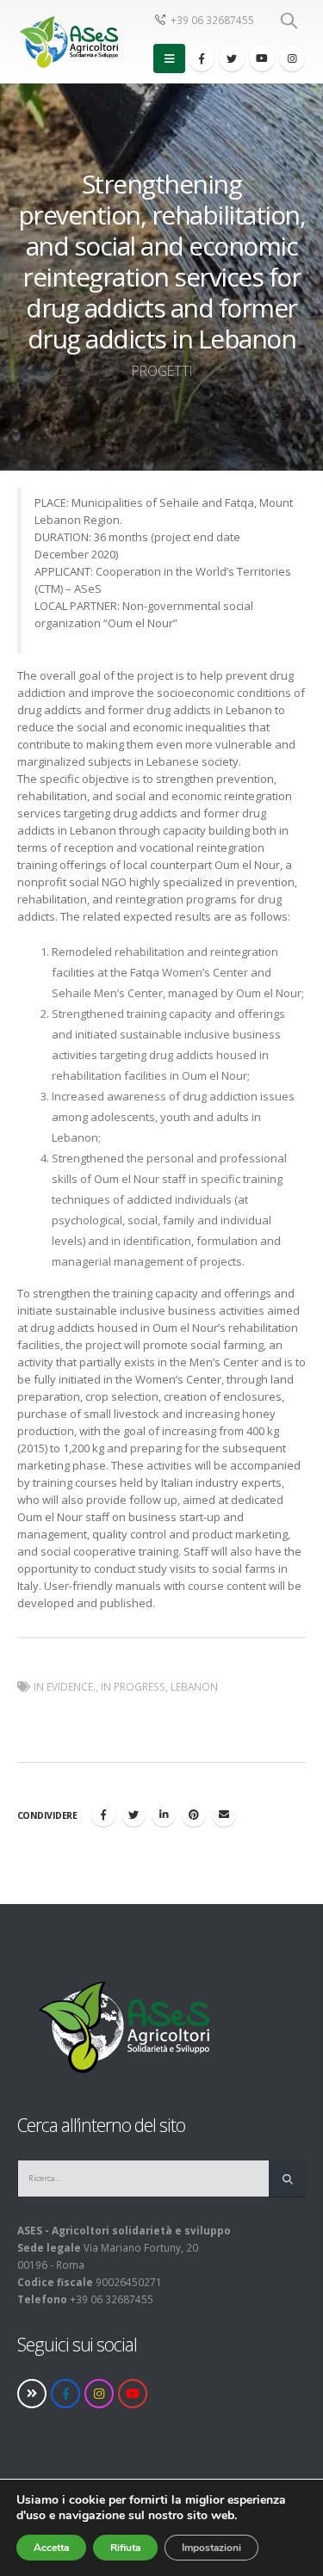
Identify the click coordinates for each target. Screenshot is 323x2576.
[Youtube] (262, 59)
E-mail (224, 1815)
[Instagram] (292, 59)
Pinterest (194, 1815)
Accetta (51, 2548)
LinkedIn (164, 1815)
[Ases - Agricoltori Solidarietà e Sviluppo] (68, 42)
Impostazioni (211, 2548)
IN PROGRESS (133, 1686)
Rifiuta (125, 2548)
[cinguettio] (232, 59)
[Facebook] (202, 59)
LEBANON (194, 1686)
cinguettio (134, 1815)
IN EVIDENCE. (65, 1686)
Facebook (103, 1815)
